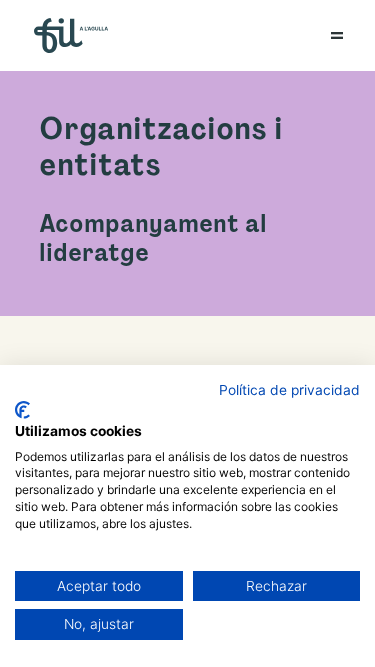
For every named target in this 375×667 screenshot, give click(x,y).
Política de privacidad (289, 390)
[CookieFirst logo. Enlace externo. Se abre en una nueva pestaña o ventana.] (22, 410)
